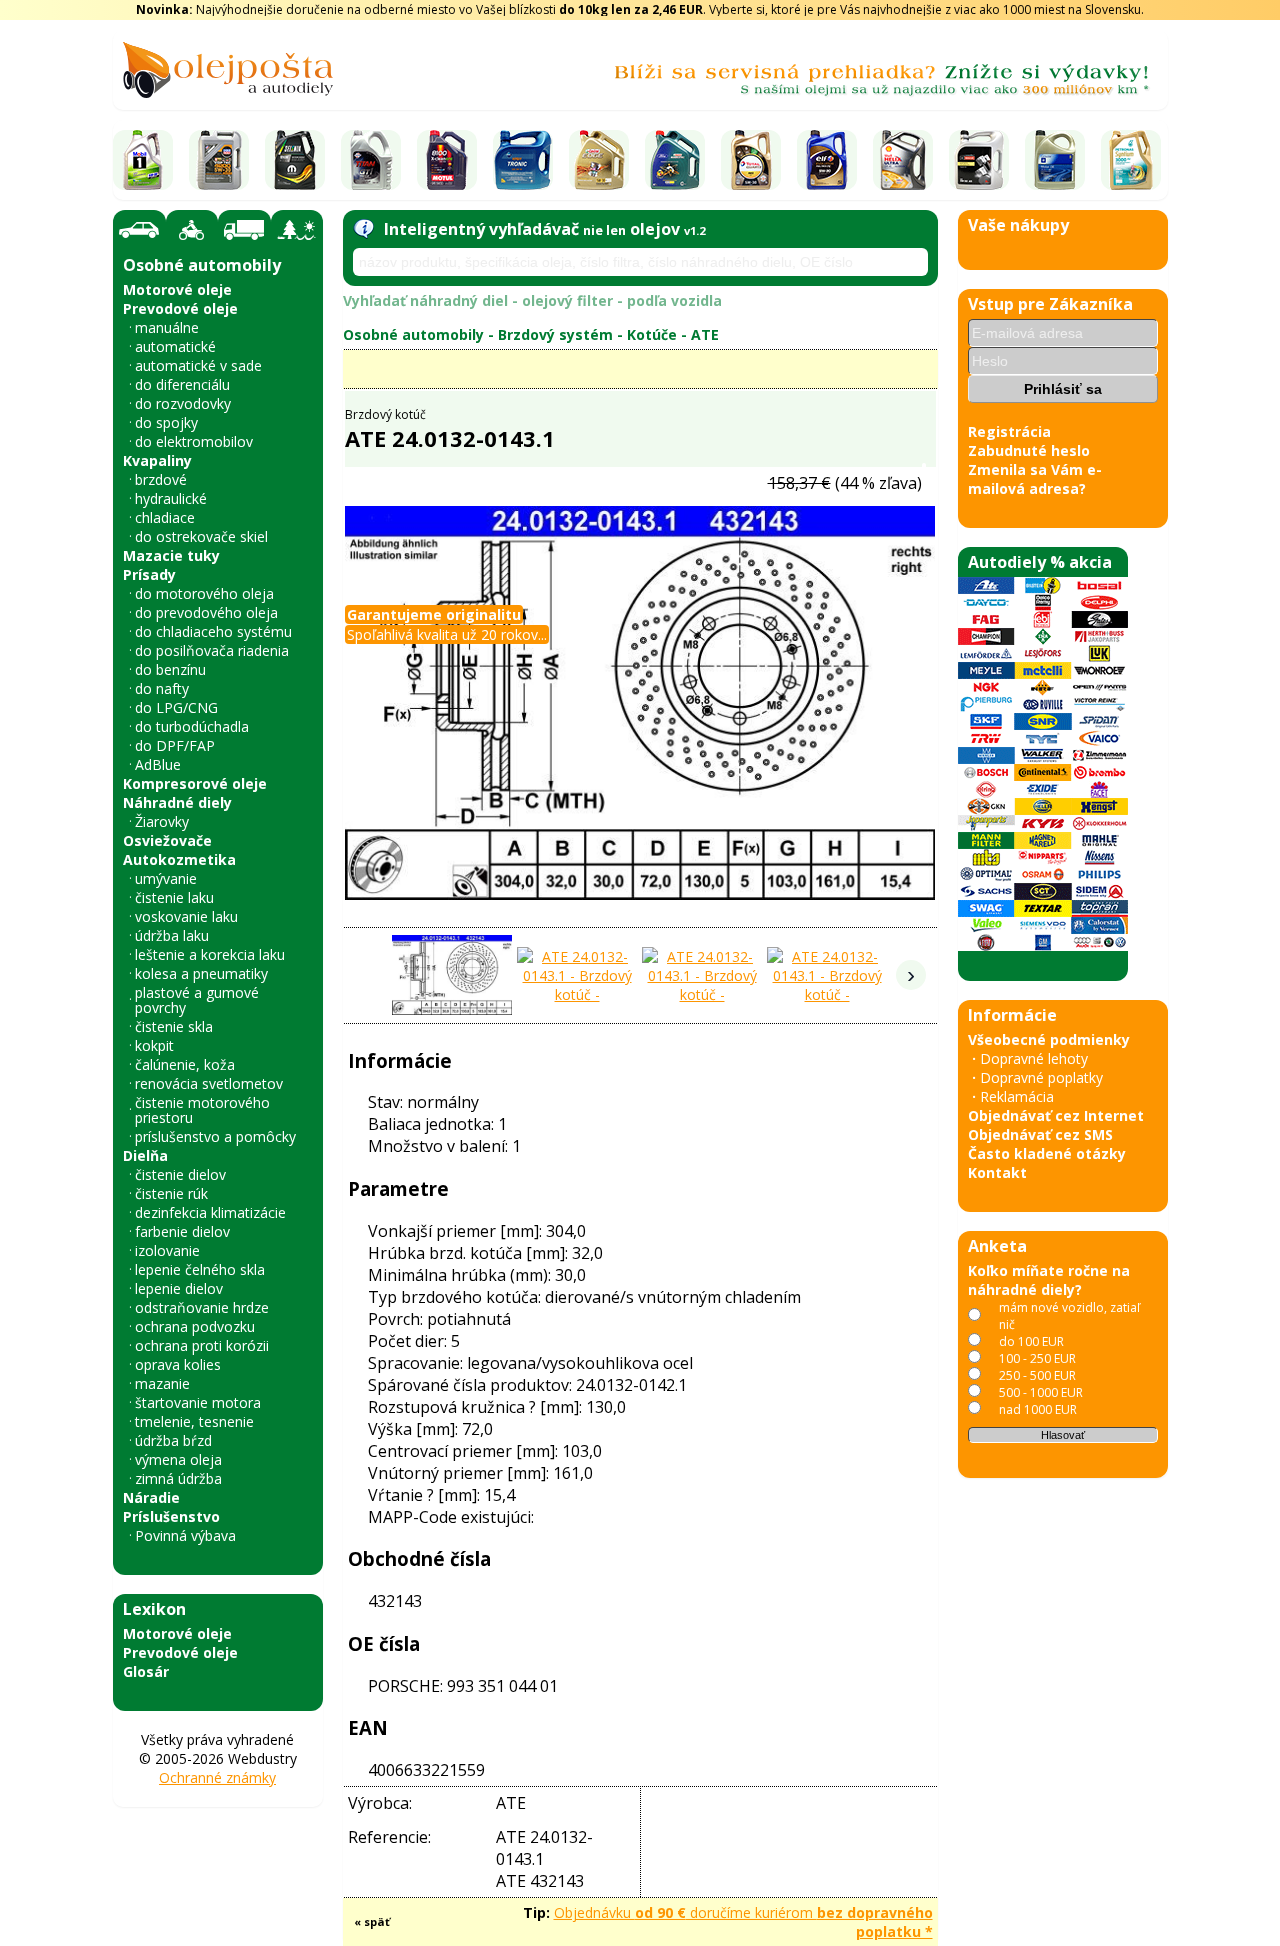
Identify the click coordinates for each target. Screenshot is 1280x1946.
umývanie (166, 878)
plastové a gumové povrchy (197, 1000)
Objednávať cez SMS (1040, 1134)
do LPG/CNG (176, 707)
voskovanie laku (186, 916)
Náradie (151, 1497)
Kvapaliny (157, 460)
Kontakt (997, 1172)
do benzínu (170, 669)
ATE (705, 334)
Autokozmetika (179, 859)
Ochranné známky (217, 1777)
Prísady (149, 574)
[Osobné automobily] (139, 230)
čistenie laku (174, 897)
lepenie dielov (179, 1288)
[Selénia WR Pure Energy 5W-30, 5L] (295, 160)
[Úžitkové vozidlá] (244, 230)
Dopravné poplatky (1041, 1077)
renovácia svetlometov (209, 1083)
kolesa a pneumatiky (201, 973)
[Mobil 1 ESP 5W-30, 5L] (143, 160)
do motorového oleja (204, 593)
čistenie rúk (171, 1193)
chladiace (165, 517)
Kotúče (652, 334)
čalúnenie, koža (185, 1064)
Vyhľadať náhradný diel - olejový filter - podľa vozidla (532, 300)
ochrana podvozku (195, 1326)
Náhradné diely (177, 802)
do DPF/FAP (175, 745)
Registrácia (1009, 431)
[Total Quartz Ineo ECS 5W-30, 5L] (751, 160)
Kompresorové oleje (195, 783)
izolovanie (167, 1250)
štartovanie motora (198, 1402)
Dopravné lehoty (1034, 1058)
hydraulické (171, 498)
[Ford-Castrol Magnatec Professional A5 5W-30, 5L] (675, 160)
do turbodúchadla (192, 726)
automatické (175, 346)
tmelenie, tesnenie (194, 1421)
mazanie (162, 1383)
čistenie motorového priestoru (202, 1110)
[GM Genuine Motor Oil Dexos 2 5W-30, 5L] (1055, 160)
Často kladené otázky (1047, 1153)
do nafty (162, 688)
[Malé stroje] (297, 230)
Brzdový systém (555, 334)
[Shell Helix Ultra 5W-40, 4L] (903, 160)
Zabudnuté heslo (1029, 450)
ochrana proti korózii (202, 1345)
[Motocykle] (192, 230)
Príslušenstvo (171, 1516)
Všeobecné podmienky (1049, 1039)
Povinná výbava (185, 1535)
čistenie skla (174, 1026)
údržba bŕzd (173, 1440)
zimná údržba (178, 1478)
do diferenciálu (182, 384)
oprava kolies (178, 1364)
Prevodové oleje (180, 308)
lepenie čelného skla (200, 1269)
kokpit (154, 1045)
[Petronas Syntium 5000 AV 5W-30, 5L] (1131, 160)
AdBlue (158, 764)
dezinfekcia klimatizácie (210, 1212)
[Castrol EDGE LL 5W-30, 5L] (599, 160)
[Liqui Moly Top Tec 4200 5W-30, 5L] (219, 160)
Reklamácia (1017, 1096)
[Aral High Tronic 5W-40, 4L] (523, 160)
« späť (372, 1921)
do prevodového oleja (206, 612)
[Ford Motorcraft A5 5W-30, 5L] (979, 160)
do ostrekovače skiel (201, 536)
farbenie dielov (182, 1231)
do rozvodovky (183, 403)
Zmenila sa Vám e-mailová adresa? (1035, 479)
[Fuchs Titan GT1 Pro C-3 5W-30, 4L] (371, 160)
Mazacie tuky (171, 555)
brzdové (161, 479)
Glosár (146, 1671)
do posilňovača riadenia (212, 650)
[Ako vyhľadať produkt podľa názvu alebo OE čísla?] (363, 229)
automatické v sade (198, 365)
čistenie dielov (180, 1174)
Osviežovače (167, 840)
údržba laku (172, 935)
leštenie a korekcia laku (210, 954)
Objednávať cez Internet (1056, 1115)
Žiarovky (162, 821)
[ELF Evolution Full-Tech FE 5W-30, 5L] (827, 160)
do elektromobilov (194, 441)
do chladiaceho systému (213, 631)
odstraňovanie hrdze (202, 1307)
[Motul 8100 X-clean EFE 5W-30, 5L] (447, 160)
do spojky (166, 422)
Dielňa (145, 1155)
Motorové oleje (177, 289)
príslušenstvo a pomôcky (215, 1136)
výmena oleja (178, 1459)
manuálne (167, 327)
